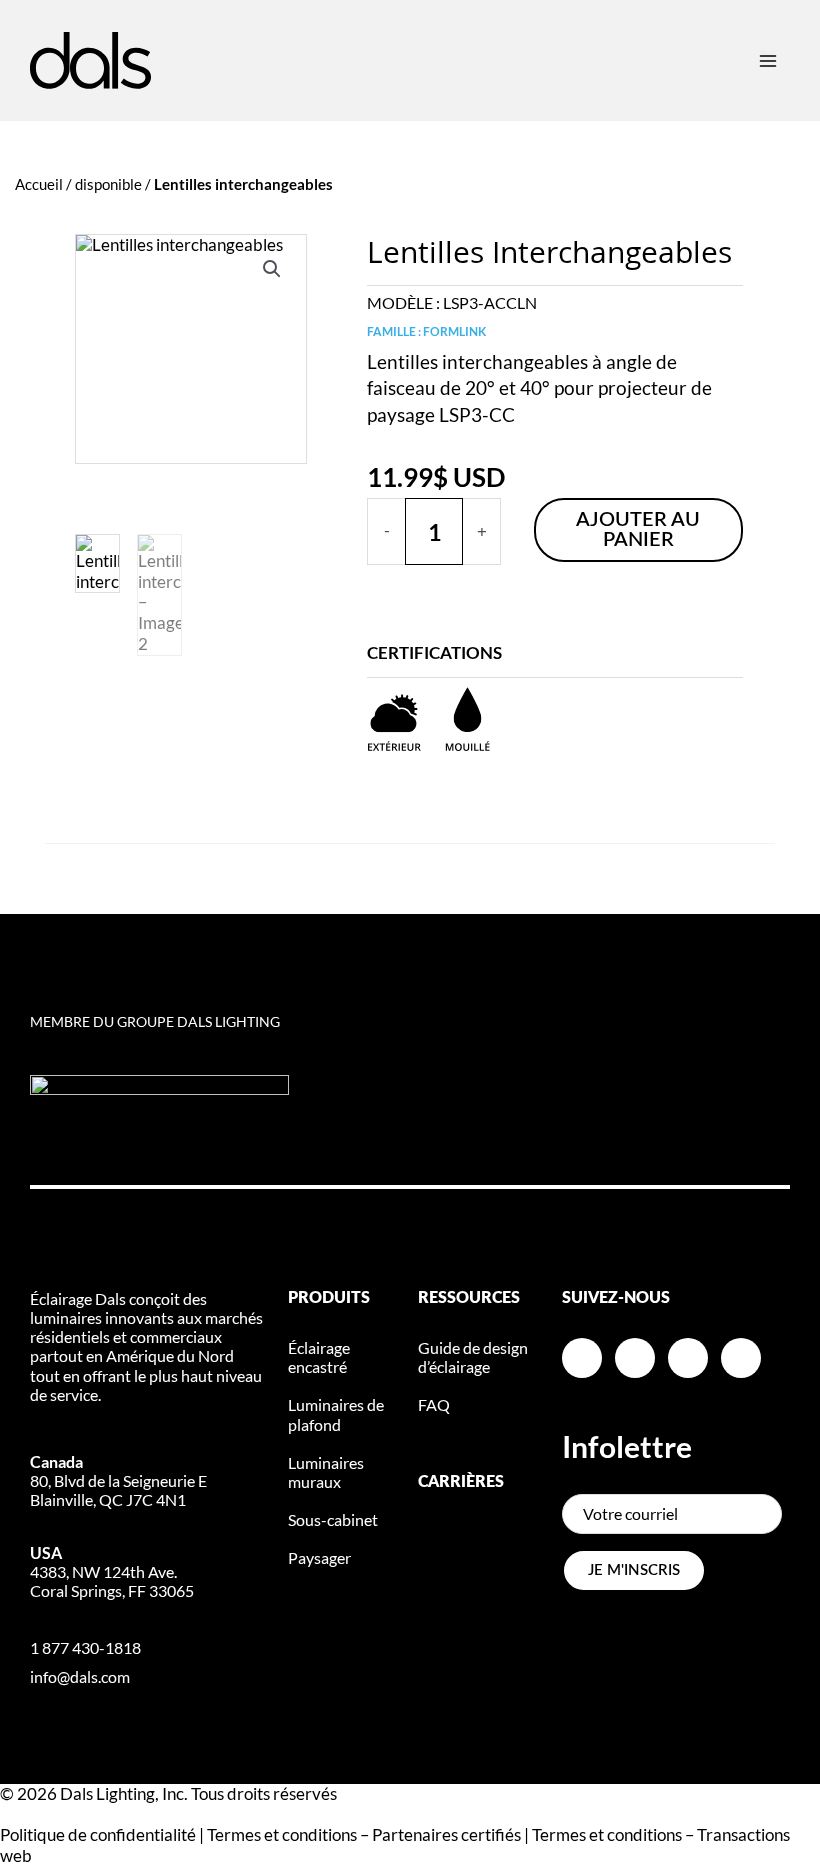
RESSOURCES (469, 1298)
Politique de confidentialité (98, 1834)
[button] (272, 269)
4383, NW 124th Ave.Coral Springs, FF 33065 (112, 1571)
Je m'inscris (634, 1570)
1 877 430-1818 (85, 1647)
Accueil (39, 184)
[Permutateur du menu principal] (768, 60)
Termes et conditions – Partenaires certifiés (364, 1834)
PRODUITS (329, 1298)
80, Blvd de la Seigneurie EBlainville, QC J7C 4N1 (118, 1480)
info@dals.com (80, 1676)
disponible (108, 184)
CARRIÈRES (461, 1482)
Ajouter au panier (638, 530)
